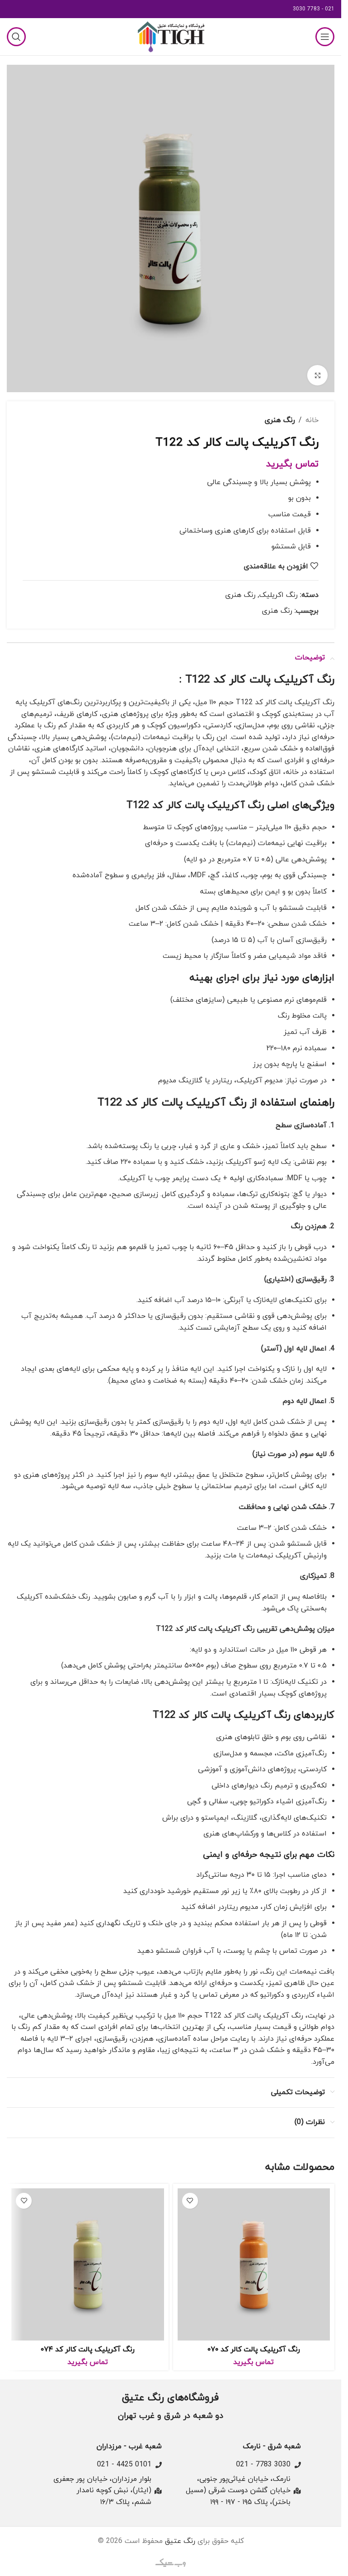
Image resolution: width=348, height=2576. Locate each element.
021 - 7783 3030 (314, 9)
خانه (312, 420)
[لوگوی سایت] (171, 36)
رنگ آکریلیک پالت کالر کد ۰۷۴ (88, 2350)
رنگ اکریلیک (278, 595)
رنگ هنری (280, 420)
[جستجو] (16, 37)
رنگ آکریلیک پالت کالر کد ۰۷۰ (254, 2350)
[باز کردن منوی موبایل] (325, 37)
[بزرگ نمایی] (317, 375)
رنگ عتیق (180, 2541)
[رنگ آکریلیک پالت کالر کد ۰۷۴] (88, 2265)
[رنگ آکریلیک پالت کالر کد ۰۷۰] (254, 2265)
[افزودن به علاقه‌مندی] (190, 2201)
